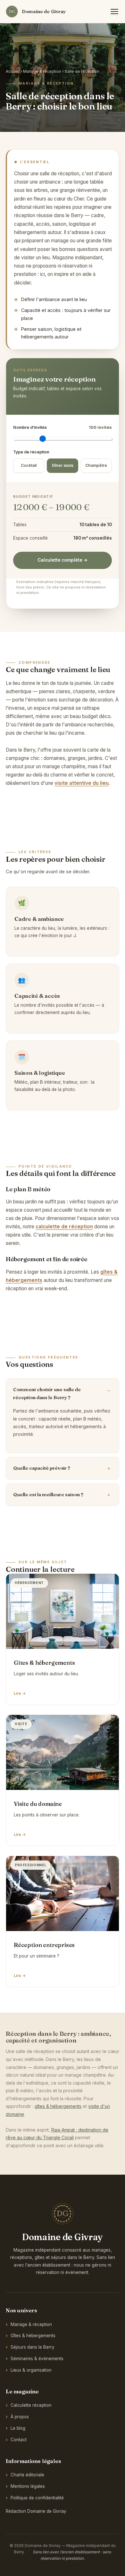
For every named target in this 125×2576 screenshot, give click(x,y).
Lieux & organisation (31, 2370)
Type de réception (31, 452)
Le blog (18, 2428)
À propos (20, 2417)
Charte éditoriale (27, 2475)
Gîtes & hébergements (33, 2336)
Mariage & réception (42, 71)
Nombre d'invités (63, 427)
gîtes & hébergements (58, 2106)
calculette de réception (64, 1227)
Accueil (13, 71)
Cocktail (29, 465)
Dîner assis (63, 465)
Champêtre (96, 465)
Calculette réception (31, 2405)
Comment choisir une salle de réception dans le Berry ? (47, 1394)
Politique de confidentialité (37, 2498)
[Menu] (114, 11)
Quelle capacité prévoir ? (42, 1468)
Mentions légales (28, 2486)
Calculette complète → (63, 560)
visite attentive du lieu (82, 783)
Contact (19, 2440)
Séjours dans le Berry (33, 2347)
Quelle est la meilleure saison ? (48, 1495)
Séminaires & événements (37, 2359)
